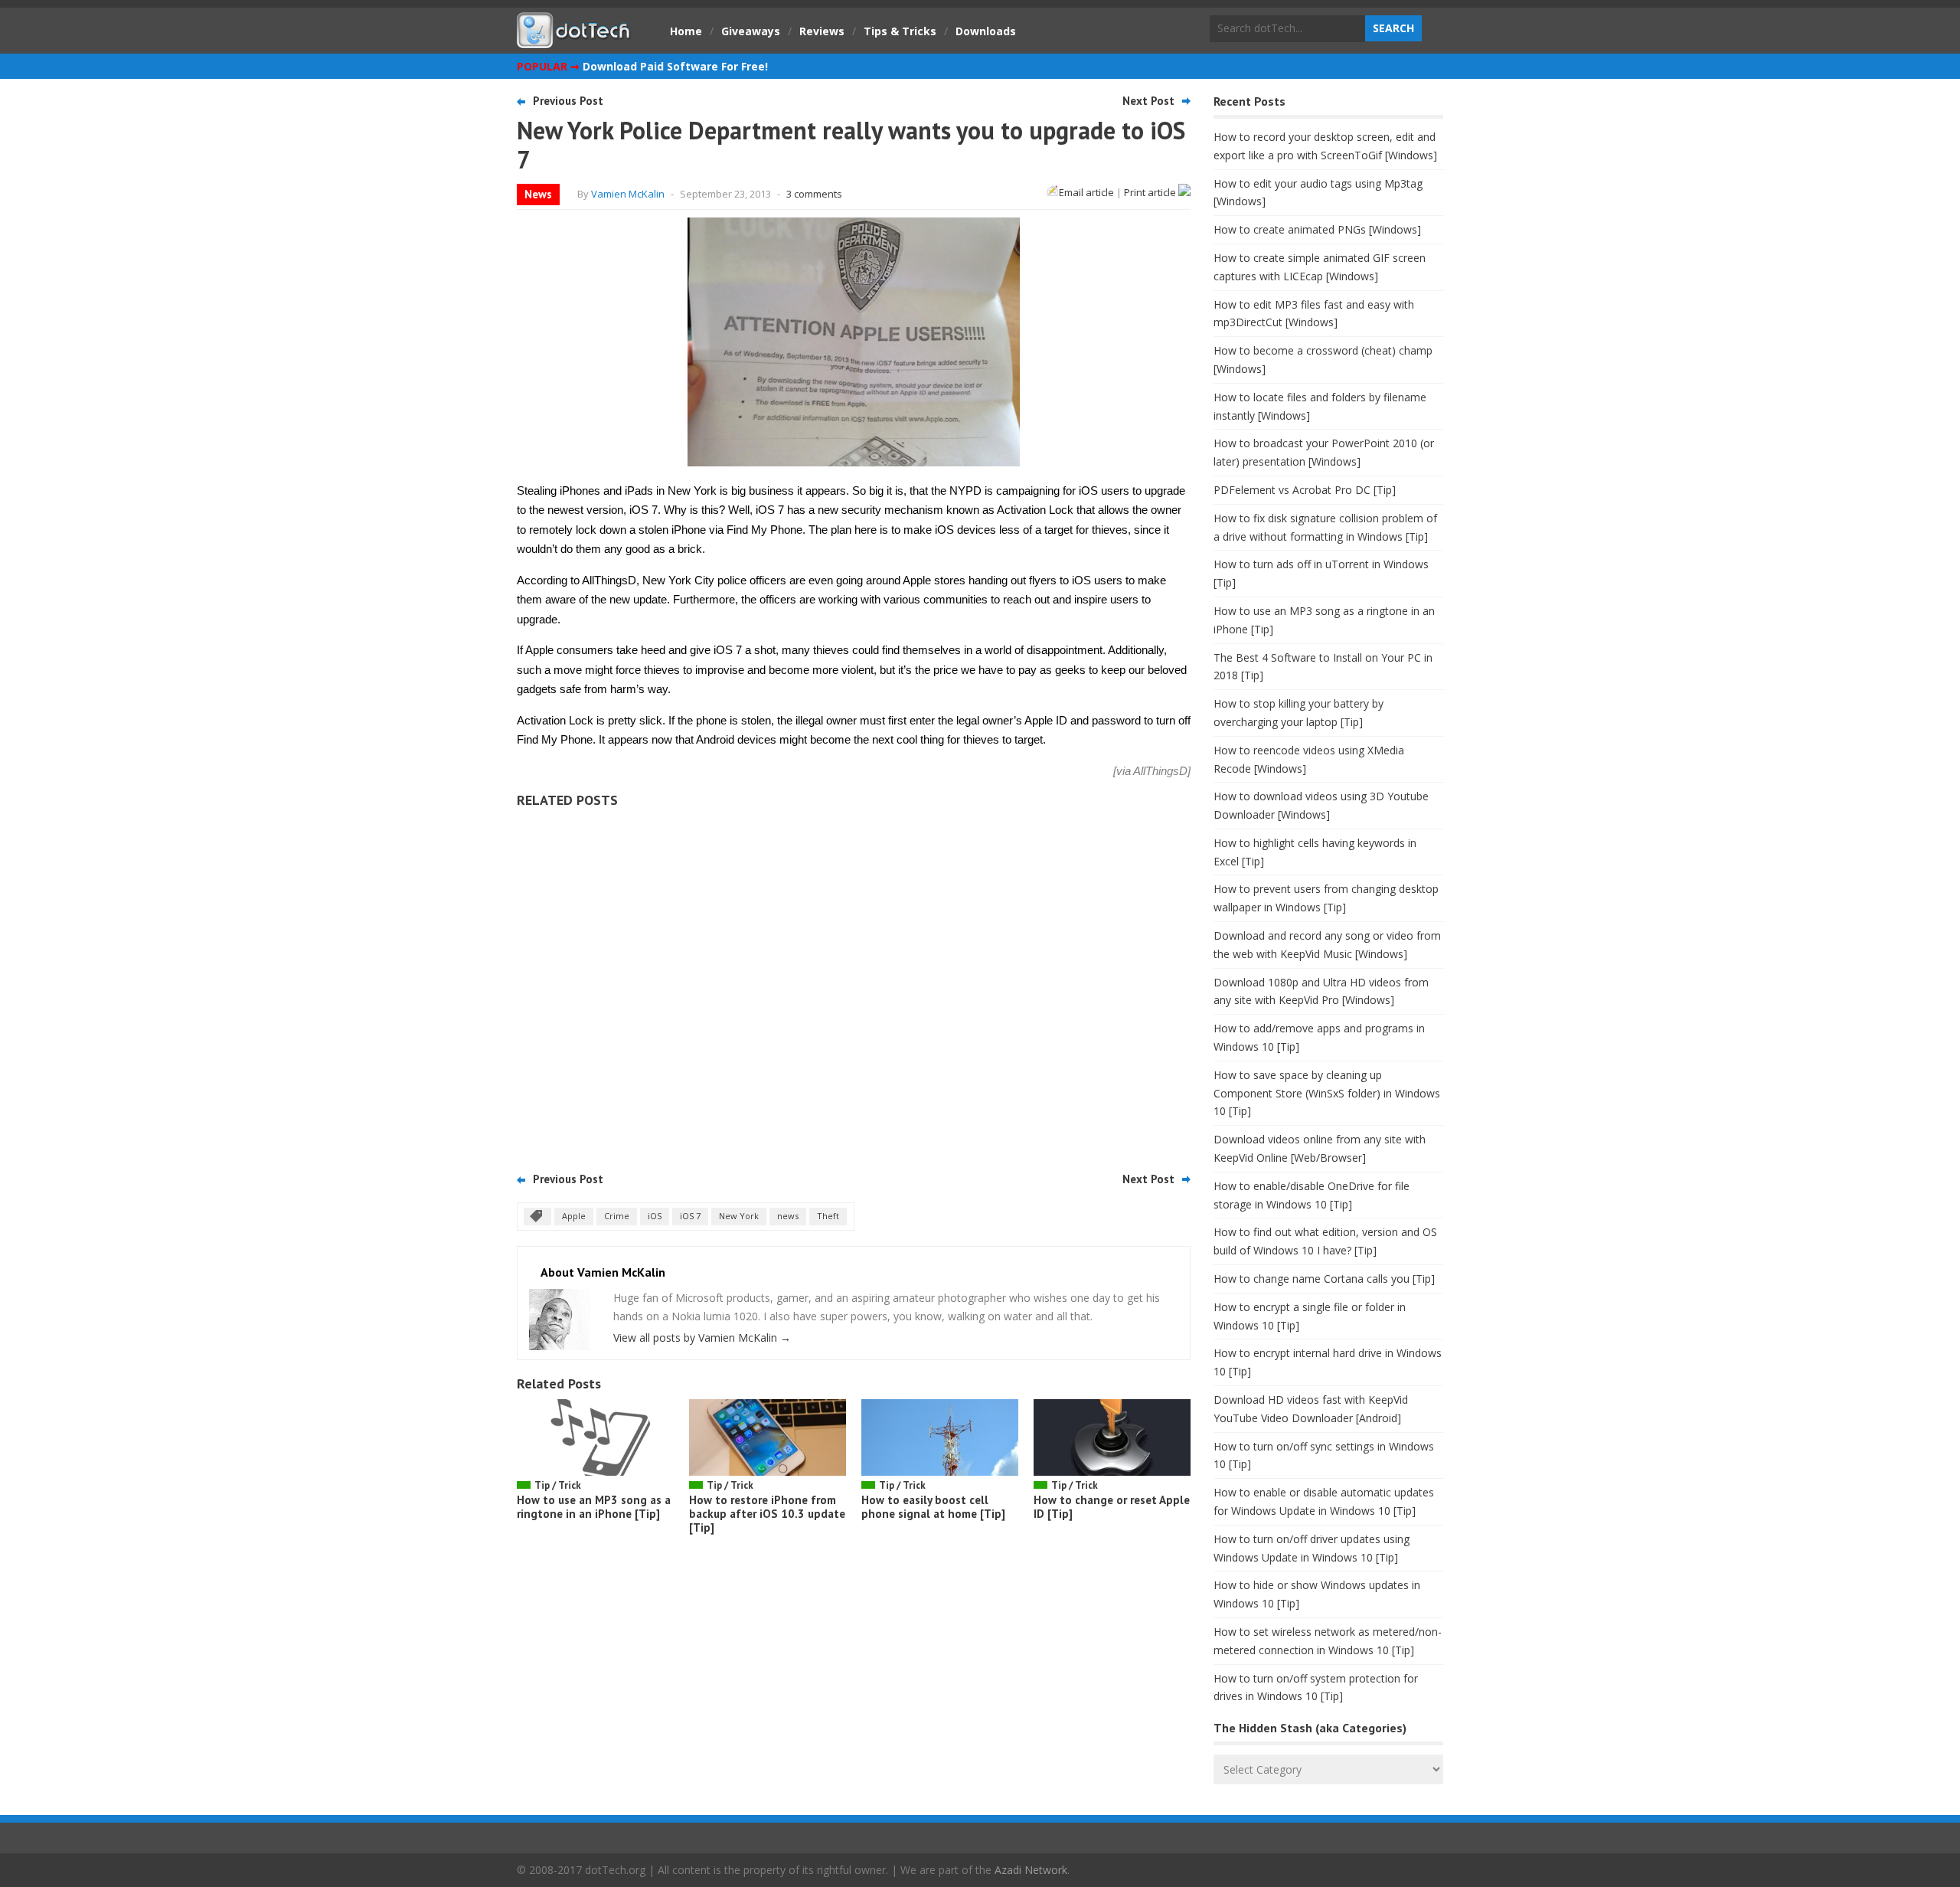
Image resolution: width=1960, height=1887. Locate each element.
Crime (617, 1216)
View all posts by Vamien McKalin (702, 1338)
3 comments (814, 194)
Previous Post (568, 101)
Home (686, 31)
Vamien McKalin (628, 194)
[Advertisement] (854, 985)
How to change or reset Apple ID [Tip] (1112, 1507)
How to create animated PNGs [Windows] (1317, 229)
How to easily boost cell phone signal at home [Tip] (933, 1507)
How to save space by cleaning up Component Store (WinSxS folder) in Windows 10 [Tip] (1327, 1093)
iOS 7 (690, 1216)
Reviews (822, 31)
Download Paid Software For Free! (675, 66)
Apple (574, 1216)
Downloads (986, 31)
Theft (828, 1216)
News (538, 194)
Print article (1151, 192)
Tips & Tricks (900, 31)
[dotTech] (574, 41)
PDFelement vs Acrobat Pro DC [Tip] (1305, 490)
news (788, 1216)
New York (739, 1216)
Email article (1086, 192)
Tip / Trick (558, 1485)
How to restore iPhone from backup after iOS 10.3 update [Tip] (767, 1514)
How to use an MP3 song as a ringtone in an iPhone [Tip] (594, 1507)
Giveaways (751, 31)
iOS (655, 1216)
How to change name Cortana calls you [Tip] (1324, 1279)
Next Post (1148, 101)
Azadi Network (1031, 1870)
